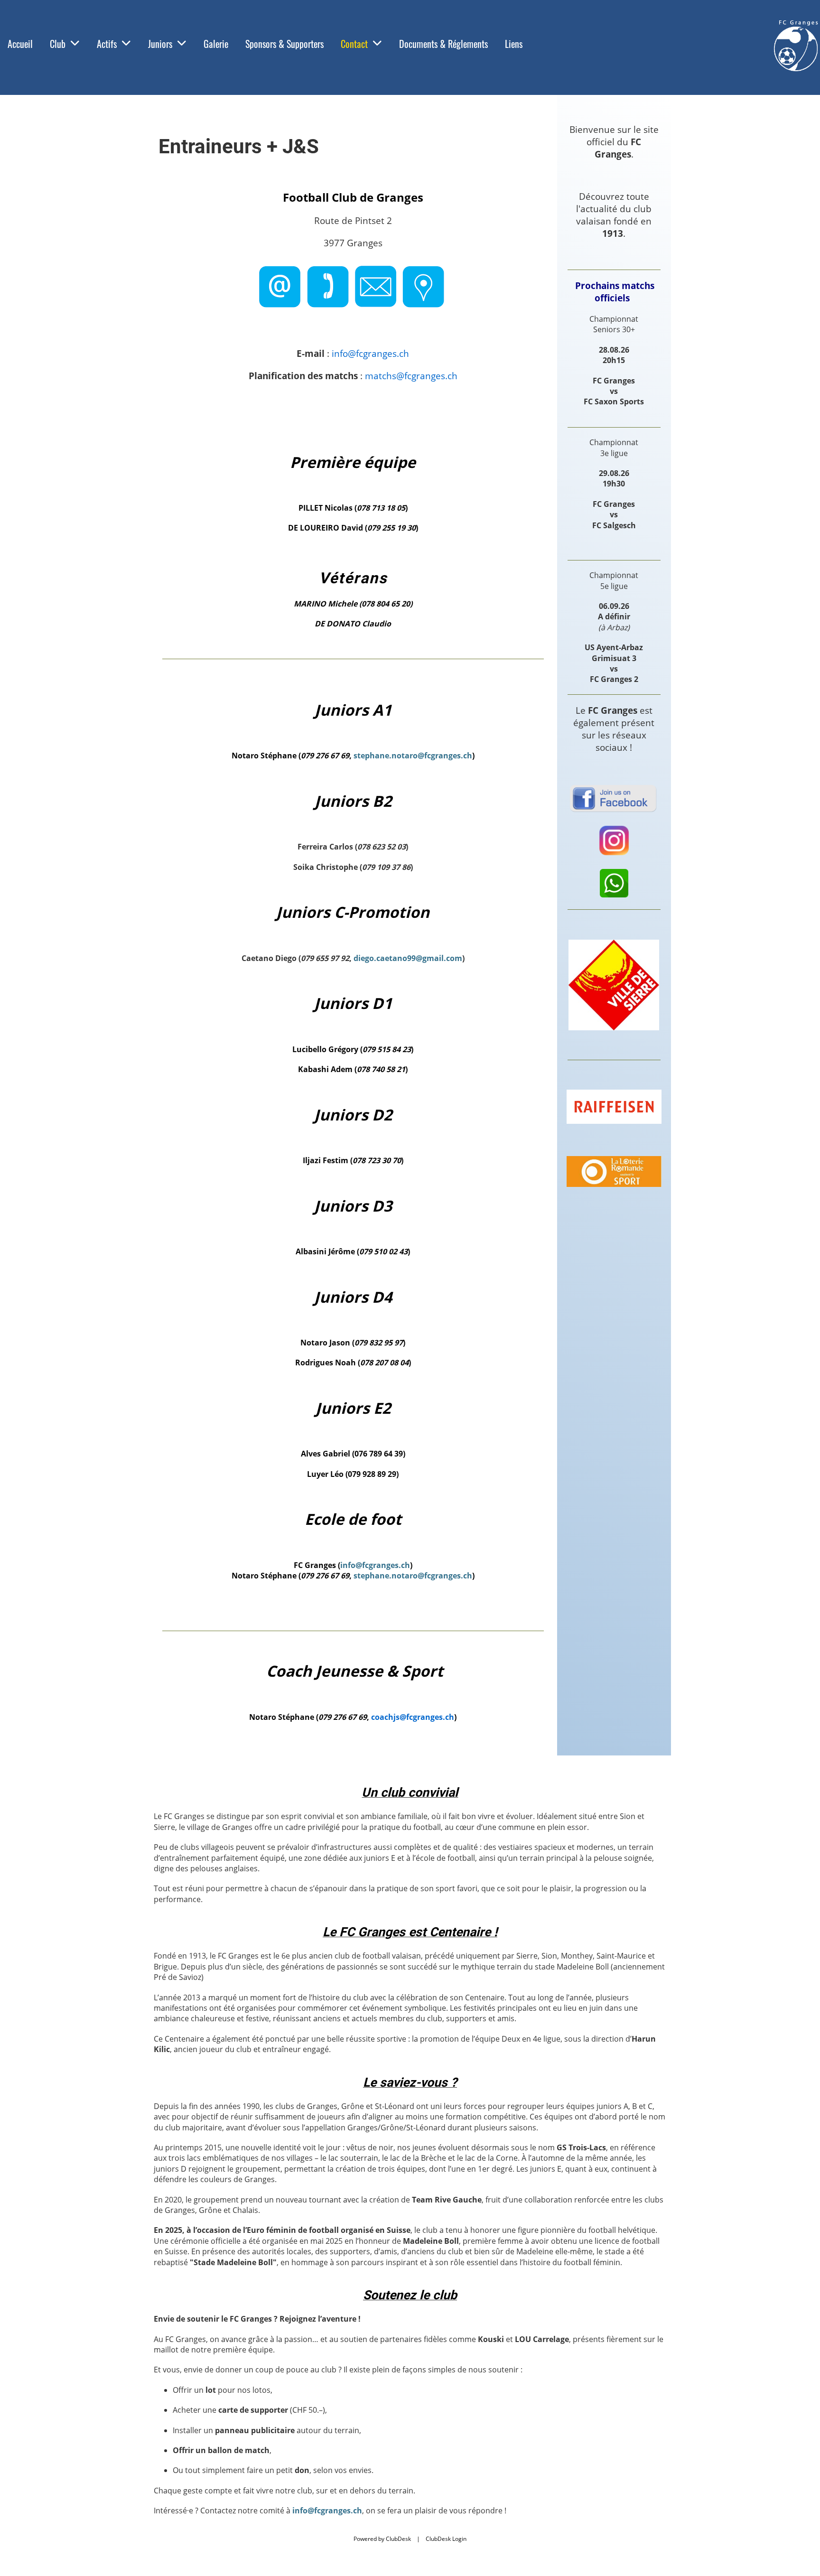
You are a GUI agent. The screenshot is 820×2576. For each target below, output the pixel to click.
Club (58, 44)
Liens (514, 44)
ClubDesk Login (446, 2539)
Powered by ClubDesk (382, 2539)
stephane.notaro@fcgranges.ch (413, 756)
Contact (354, 44)
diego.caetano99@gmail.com (408, 958)
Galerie (216, 44)
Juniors (160, 44)
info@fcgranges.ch (375, 1565)
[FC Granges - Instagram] (614, 854)
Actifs (107, 44)
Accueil (20, 44)
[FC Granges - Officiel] (614, 895)
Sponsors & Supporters (284, 44)
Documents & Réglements (443, 44)
